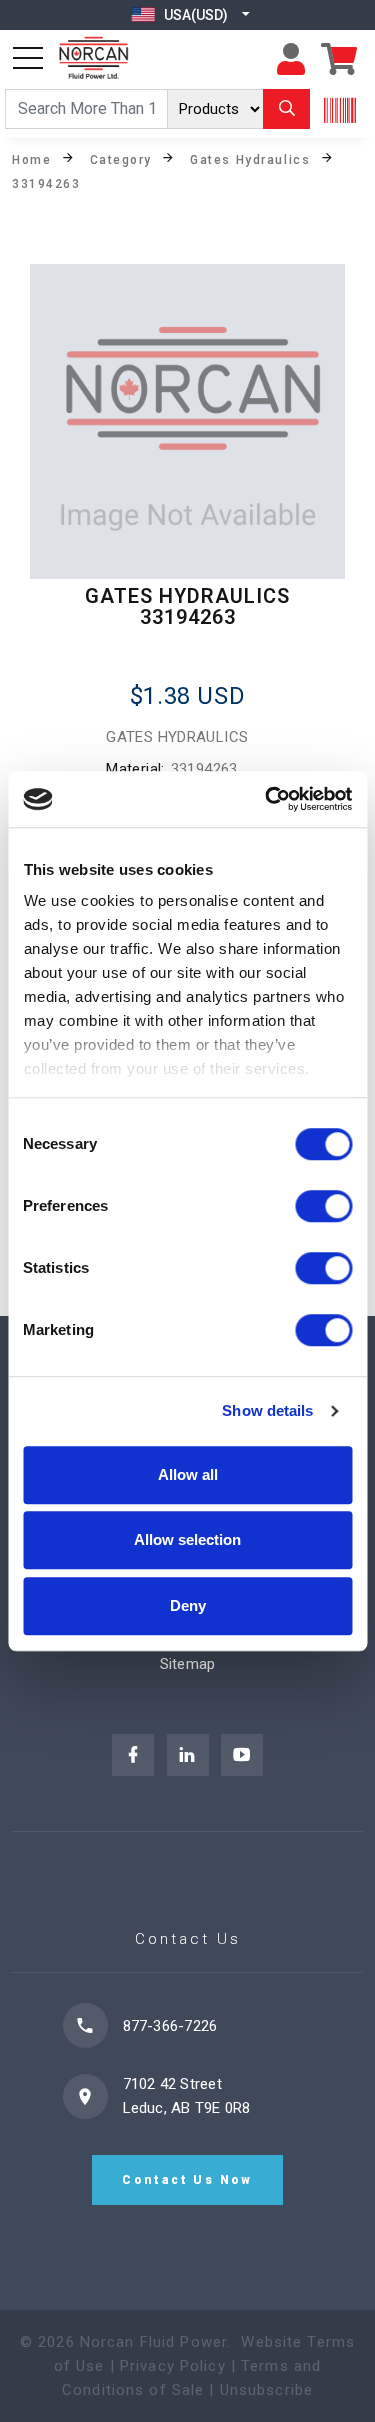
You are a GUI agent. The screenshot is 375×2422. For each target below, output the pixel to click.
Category (121, 159)
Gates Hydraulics (250, 159)
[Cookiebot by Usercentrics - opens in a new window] (267, 799)
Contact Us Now (187, 2180)
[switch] (323, 1206)
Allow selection (187, 1539)
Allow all (188, 1474)
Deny (188, 1605)
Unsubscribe (266, 2390)
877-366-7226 (170, 2026)
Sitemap (188, 1664)
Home (31, 159)
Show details (267, 1410)
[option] (187, 421)
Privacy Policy (173, 2366)
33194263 (46, 183)
